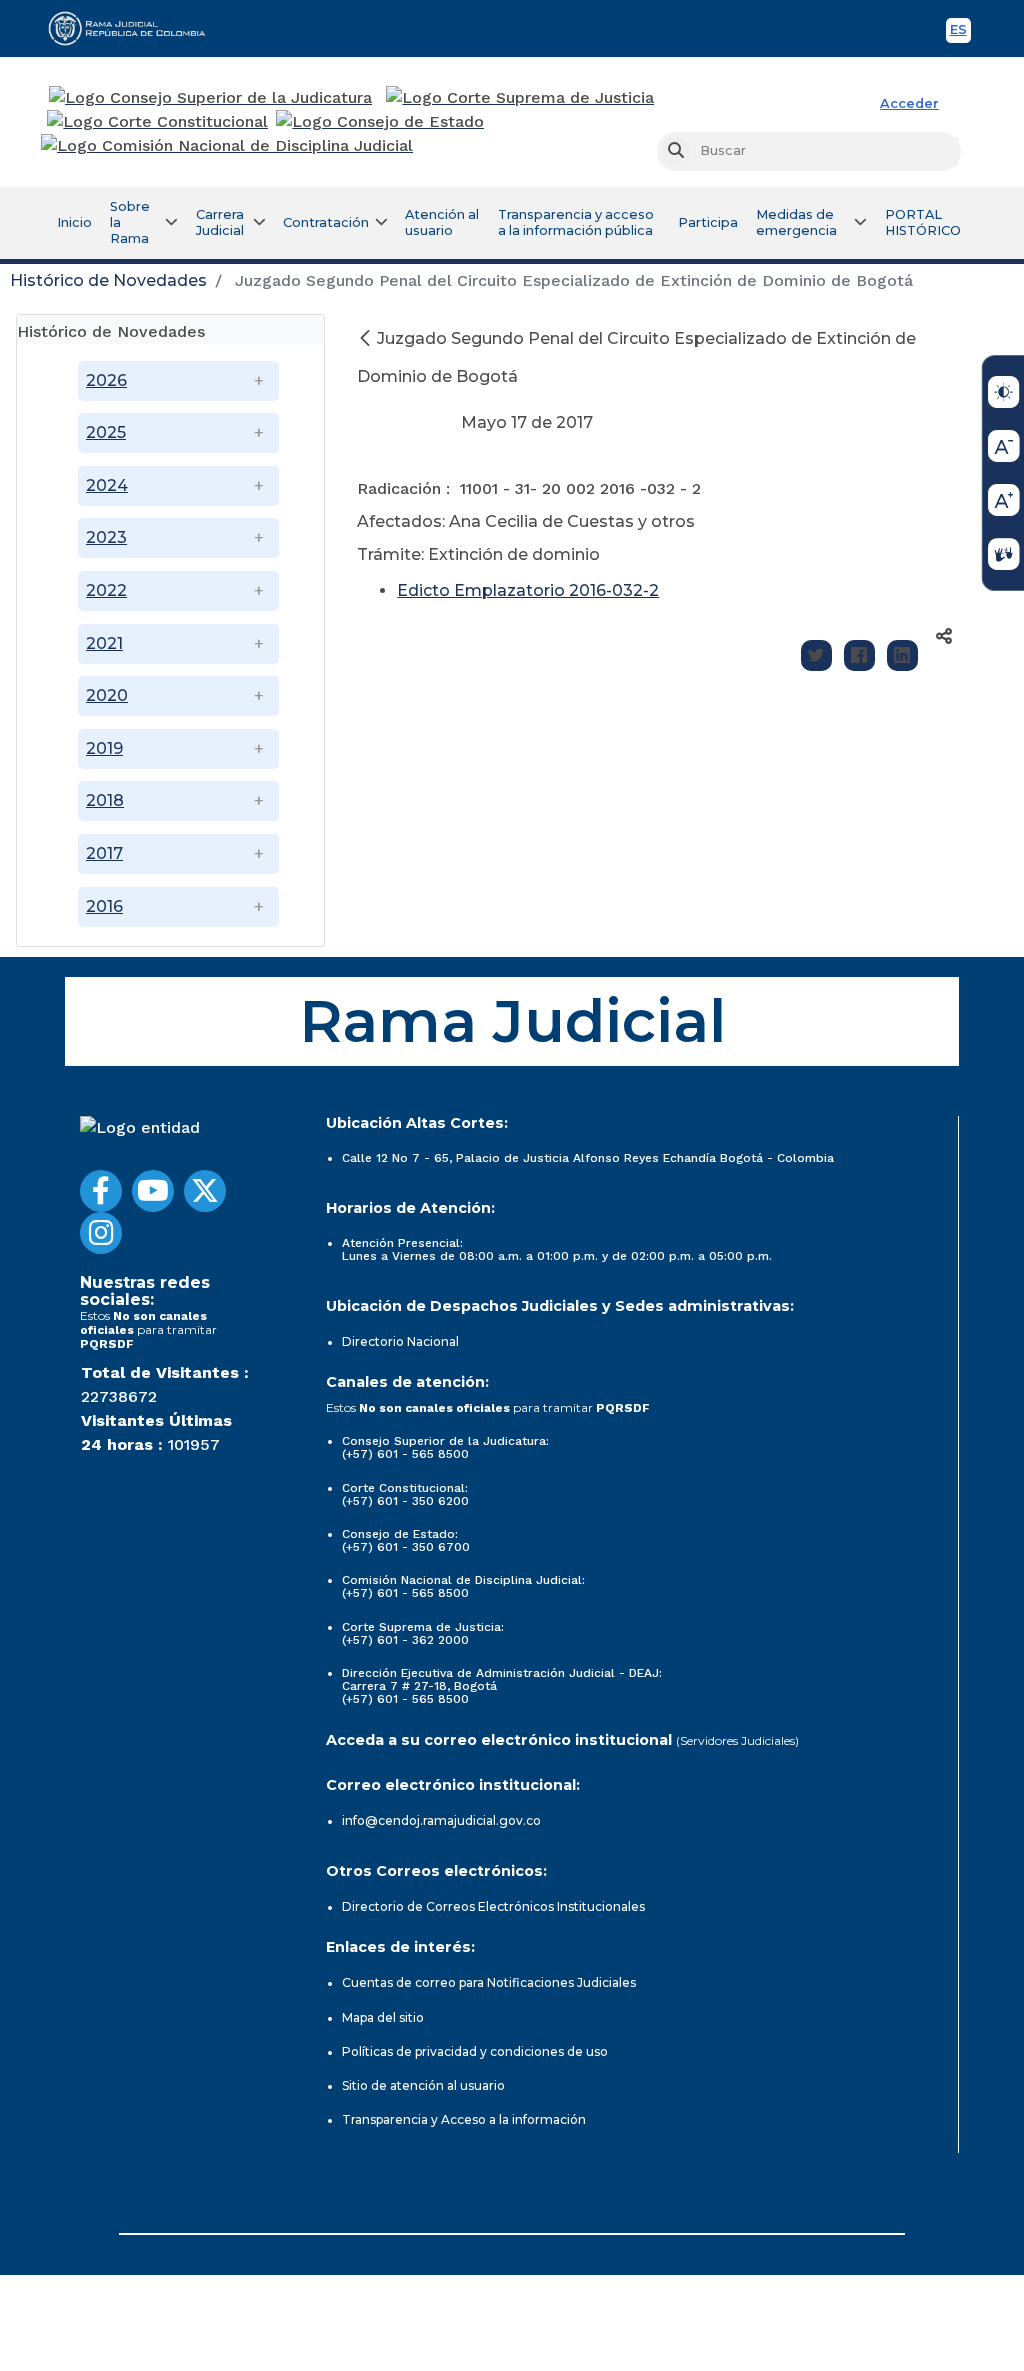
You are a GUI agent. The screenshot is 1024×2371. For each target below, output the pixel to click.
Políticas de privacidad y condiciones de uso (475, 2051)
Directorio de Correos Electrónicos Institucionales (493, 1906)
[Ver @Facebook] (101, 1191)
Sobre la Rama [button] (130, 222)
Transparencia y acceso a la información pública (576, 222)
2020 (107, 695)
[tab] (170, 329)
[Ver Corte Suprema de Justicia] (520, 98)
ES (960, 32)
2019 (104, 748)
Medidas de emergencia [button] (796, 222)
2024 (107, 485)
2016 (104, 906)
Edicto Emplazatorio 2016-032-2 (528, 590)
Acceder (909, 103)
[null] (367, 338)
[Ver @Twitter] (205, 1191)
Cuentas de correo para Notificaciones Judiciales (489, 1982)
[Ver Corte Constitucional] (158, 122)
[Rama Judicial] (136, 28)
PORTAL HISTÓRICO (923, 222)
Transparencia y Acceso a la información (464, 2119)
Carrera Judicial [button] (220, 222)
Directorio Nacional (400, 1341)
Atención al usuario (442, 222)
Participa (708, 222)
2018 (105, 800)
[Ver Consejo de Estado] (380, 122)
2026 (106, 380)
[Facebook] (859, 655)
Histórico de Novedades (108, 280)
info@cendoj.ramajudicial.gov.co (441, 1820)
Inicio (74, 222)
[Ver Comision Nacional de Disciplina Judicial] (227, 146)
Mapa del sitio (383, 2017)
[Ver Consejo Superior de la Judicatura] (210, 98)
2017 (104, 853)
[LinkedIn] (902, 655)
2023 (106, 537)
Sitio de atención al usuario (423, 2085)
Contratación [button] (326, 222)
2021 (104, 643)
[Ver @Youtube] (153, 1191)
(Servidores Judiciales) (737, 1740)
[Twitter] (816, 655)
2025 (106, 432)
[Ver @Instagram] (101, 1233)
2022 (106, 590)
